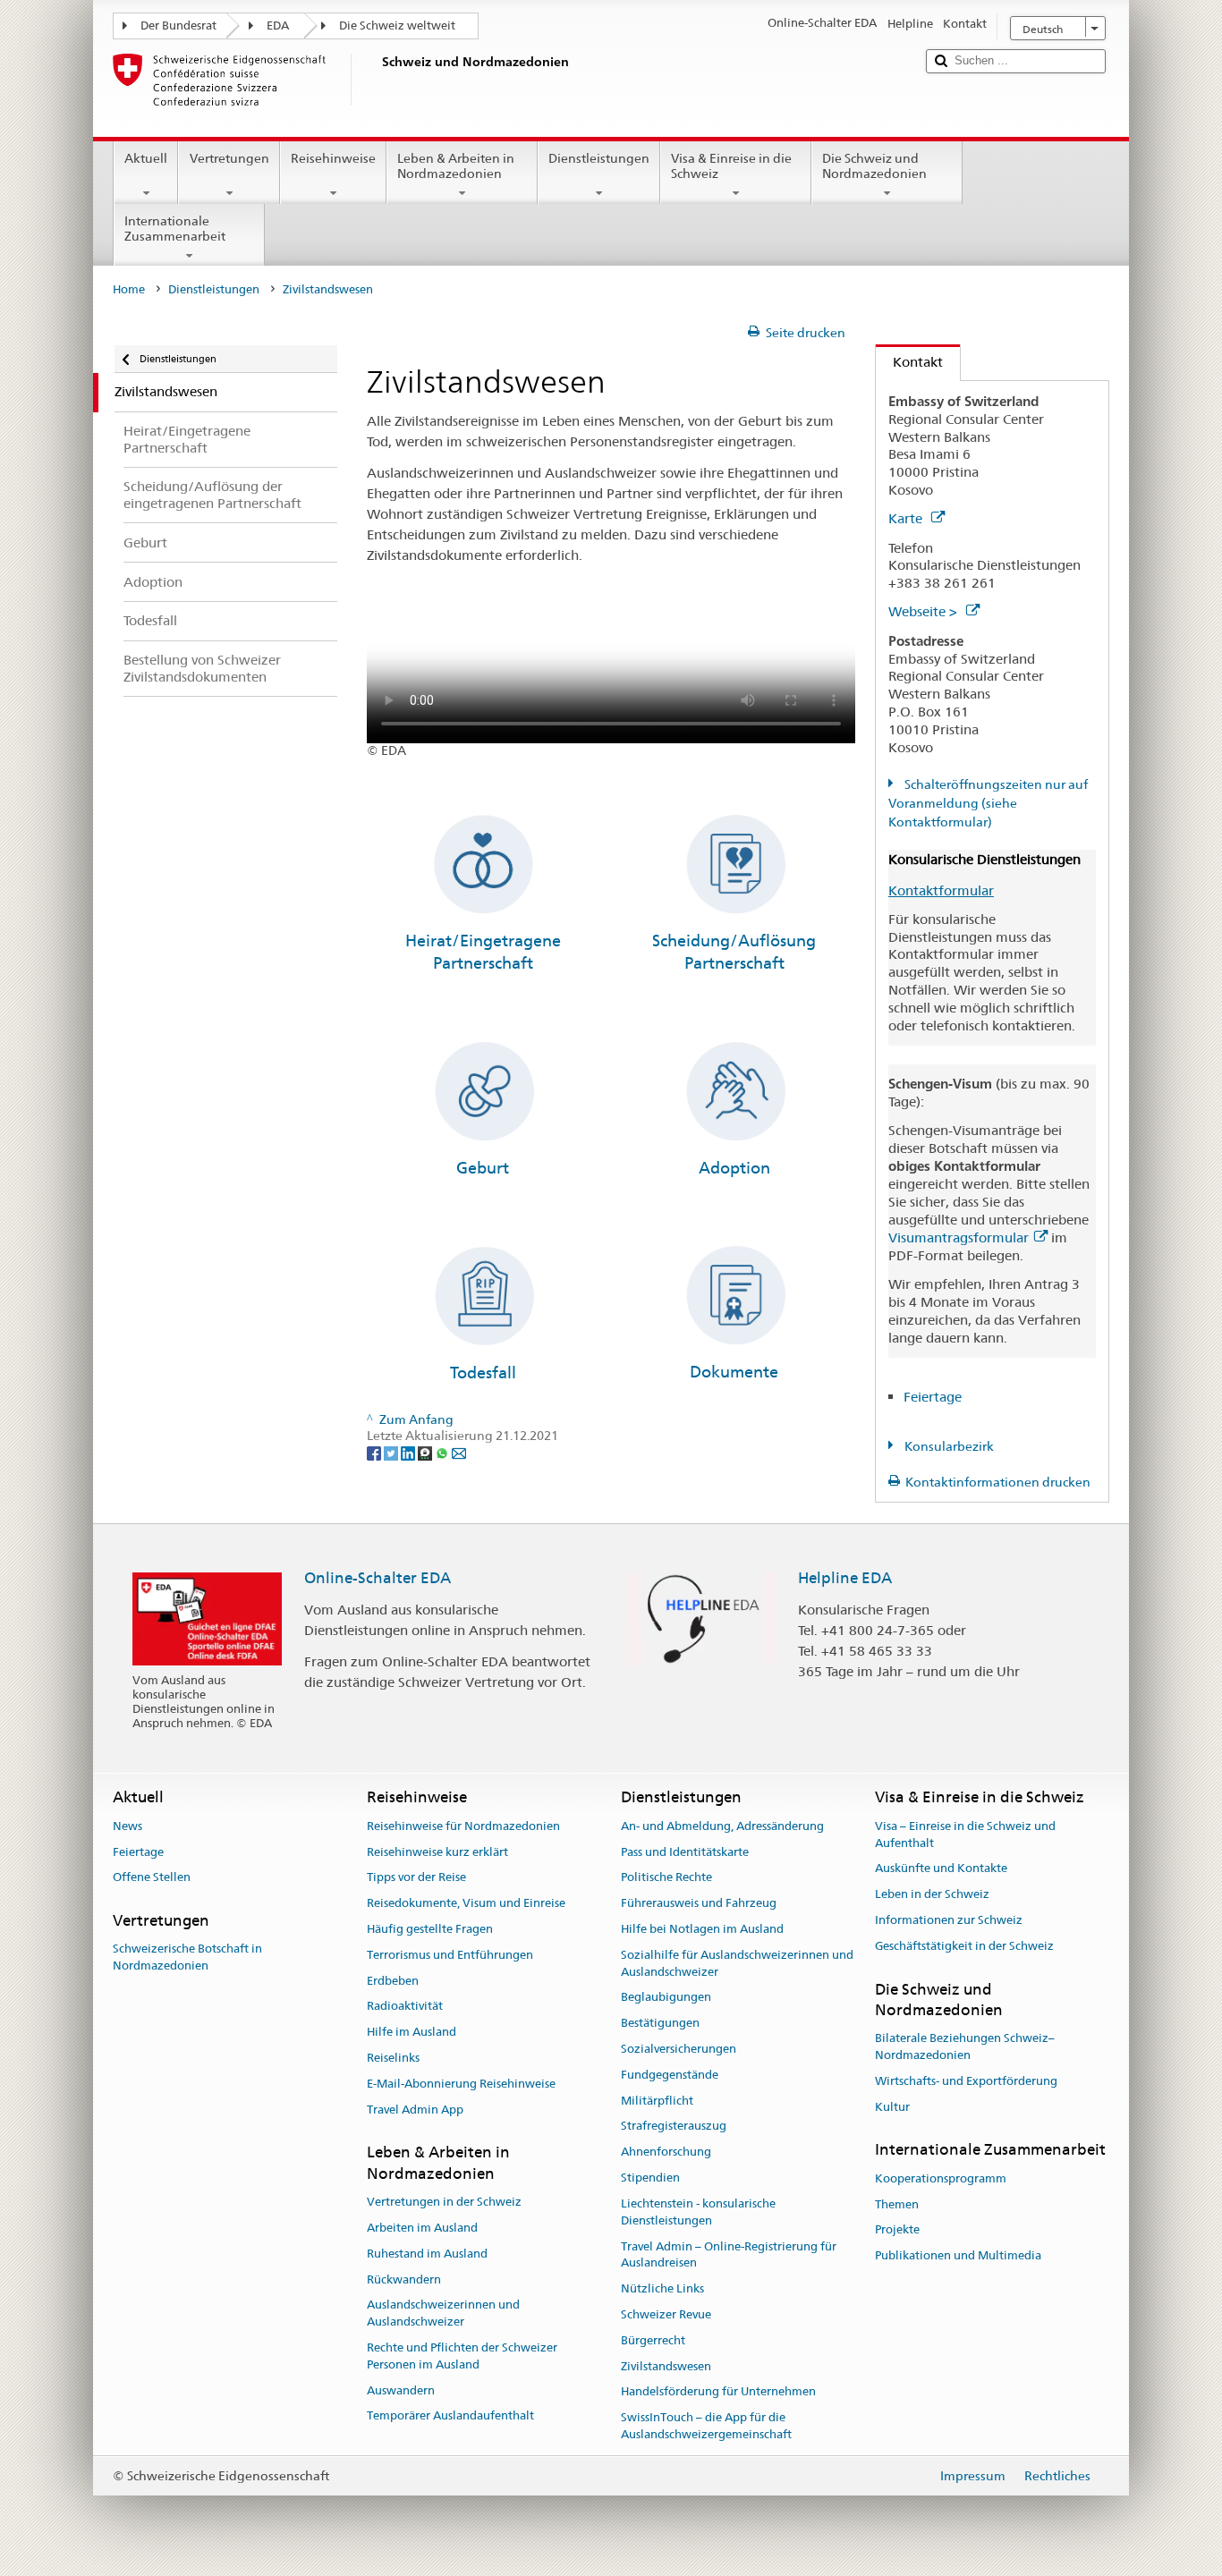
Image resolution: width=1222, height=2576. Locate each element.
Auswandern (401, 2390)
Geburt (483, 1168)
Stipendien (650, 2178)
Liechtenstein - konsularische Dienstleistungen (698, 2212)
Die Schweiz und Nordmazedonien (874, 166)
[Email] (459, 1453)
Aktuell (146, 158)
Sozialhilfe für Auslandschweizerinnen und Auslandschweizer (737, 1963)
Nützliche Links (662, 2288)
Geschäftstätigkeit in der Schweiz (964, 1946)
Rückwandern (404, 2279)
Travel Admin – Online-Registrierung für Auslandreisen (729, 2255)
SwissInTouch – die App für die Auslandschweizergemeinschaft (706, 2426)
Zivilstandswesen (666, 2366)
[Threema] (426, 1453)
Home (129, 289)
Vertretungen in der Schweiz (444, 2202)
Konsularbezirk (948, 1446)
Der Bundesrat (178, 25)
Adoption (734, 1168)
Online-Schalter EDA (378, 1578)
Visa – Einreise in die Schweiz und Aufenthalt (965, 1835)
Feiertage (933, 1397)
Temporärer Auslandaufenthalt (450, 2416)
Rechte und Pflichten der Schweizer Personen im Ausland (462, 2356)
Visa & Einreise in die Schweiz (731, 166)
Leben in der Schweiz (932, 1894)
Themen (897, 2204)
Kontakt (909, 362)
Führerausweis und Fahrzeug (699, 1903)
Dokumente (734, 1372)
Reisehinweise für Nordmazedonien (463, 1826)
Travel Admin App (415, 2110)
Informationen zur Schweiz (949, 1920)
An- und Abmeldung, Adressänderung (722, 1826)
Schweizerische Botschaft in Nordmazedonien (187, 1958)
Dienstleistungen (599, 158)
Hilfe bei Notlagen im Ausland (702, 1929)
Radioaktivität (405, 2007)
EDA (278, 25)
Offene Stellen (152, 1878)
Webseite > (925, 611)
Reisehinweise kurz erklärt (437, 1852)
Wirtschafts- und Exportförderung (966, 2081)
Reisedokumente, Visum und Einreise (466, 1903)
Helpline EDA (845, 1578)
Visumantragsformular (959, 1237)
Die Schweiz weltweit (397, 25)
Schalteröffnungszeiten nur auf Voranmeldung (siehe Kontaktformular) (988, 803)
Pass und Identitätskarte (685, 1852)
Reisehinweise (333, 158)
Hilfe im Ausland (412, 2032)
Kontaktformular (941, 890)
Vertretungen (229, 158)
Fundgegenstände (670, 2075)
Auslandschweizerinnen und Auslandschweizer (443, 2314)
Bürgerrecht (653, 2340)
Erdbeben (393, 1981)
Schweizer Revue (666, 2314)
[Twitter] (392, 1453)
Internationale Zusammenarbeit (175, 229)
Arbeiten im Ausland (422, 2228)
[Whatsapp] (443, 1453)
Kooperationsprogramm (941, 2178)
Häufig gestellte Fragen (430, 1929)
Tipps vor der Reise (416, 1878)
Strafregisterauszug (674, 2127)
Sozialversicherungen (679, 2049)
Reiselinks (393, 2058)
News (127, 1826)
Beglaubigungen (666, 1998)
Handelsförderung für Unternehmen (718, 2392)
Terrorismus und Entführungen (450, 1955)
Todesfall (483, 1373)
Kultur (892, 2107)
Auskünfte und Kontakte (941, 1869)
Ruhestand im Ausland (427, 2254)
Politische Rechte (666, 1878)
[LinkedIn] (409, 1453)
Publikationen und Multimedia (958, 2255)
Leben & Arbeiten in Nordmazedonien (456, 166)
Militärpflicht (657, 2101)
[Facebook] (375, 1453)
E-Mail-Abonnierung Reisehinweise (461, 2084)
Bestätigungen (660, 2023)
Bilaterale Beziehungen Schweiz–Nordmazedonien (965, 2046)
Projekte (897, 2230)
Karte (907, 518)
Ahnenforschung (666, 2152)
